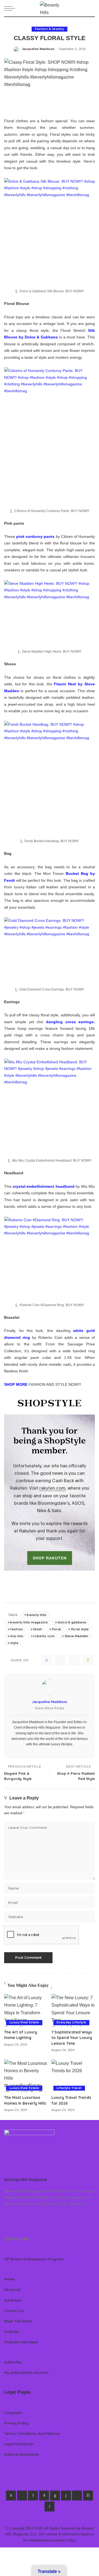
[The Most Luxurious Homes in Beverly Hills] (26, 2076)
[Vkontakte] (50, 2507)
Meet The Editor (18, 2321)
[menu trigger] (11, 8)
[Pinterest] (74, 1660)
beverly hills (37, 1615)
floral (56, 1629)
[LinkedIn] (55, 2496)
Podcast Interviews (21, 2342)
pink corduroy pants (35, 536)
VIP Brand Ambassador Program (34, 2259)
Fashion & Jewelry (50, 29)
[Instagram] (44, 2496)
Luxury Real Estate (24, 2022)
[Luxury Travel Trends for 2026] (73, 2076)
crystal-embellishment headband (43, 1186)
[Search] (92, 8)
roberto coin (44, 1636)
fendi (37, 1629)
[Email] (88, 1660)
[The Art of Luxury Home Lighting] (26, 2010)
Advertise (13, 2300)
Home (9, 2279)
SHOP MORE (16, 1384)
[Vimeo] (88, 2496)
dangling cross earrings (70, 1022)
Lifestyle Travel (69, 2088)
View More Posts (50, 1708)
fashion (16, 1629)
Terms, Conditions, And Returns (32, 2433)
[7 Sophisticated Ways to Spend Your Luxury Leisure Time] (73, 2010)
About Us (12, 2289)
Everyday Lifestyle (71, 2022)
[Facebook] (47, 1660)
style (14, 1643)
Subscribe (13, 2362)
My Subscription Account (26, 2372)
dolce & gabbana (72, 1622)
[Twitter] (61, 1660)
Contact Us (14, 2311)
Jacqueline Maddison (38, 49)
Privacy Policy (16, 2423)
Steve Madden (76, 1636)
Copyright (13, 2412)
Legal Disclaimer (19, 2444)
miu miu (17, 1636)
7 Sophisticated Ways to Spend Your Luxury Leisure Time (72, 2038)
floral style (80, 1629)
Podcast (12, 2331)
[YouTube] (77, 2496)
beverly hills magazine (29, 1622)
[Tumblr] (66, 2496)
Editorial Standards (21, 2454)
